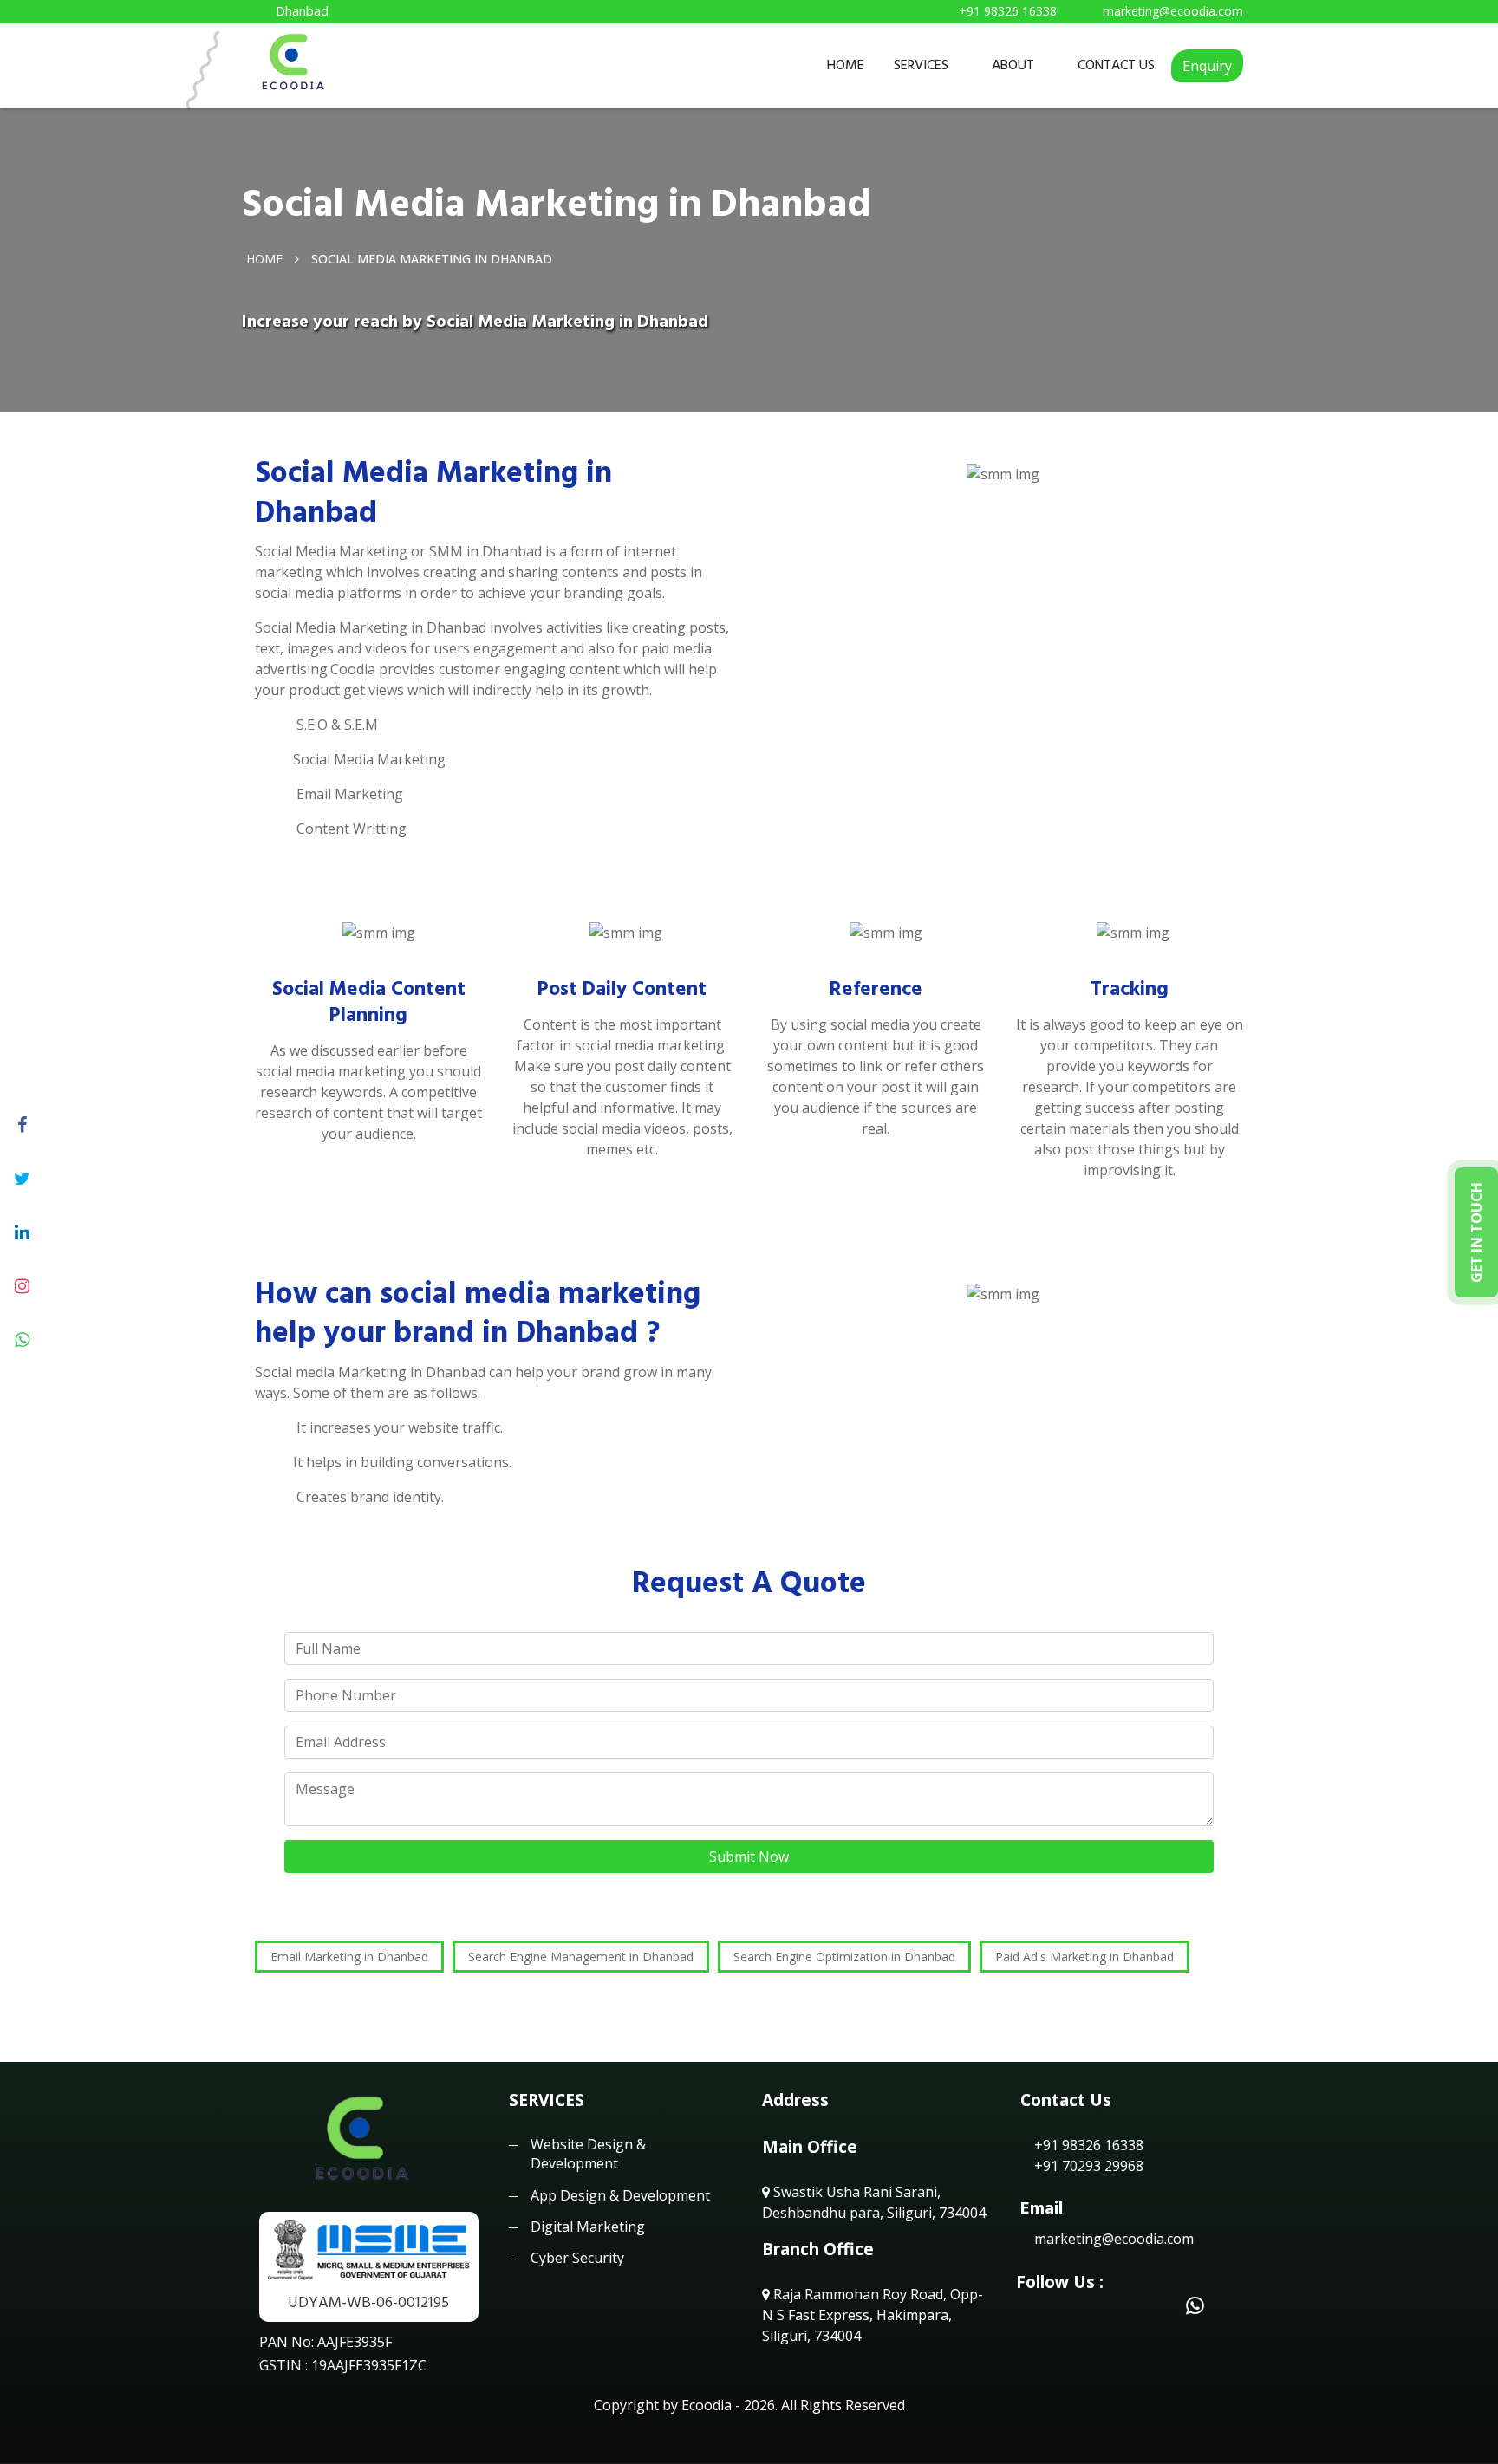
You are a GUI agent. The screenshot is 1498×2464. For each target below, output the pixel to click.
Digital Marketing (588, 2227)
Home (264, 258)
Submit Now (749, 1856)
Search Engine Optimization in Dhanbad (844, 1957)
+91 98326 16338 (1087, 2145)
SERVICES (921, 65)
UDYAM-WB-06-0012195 (368, 2302)
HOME (846, 65)
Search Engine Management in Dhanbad (581, 1957)
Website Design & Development (588, 2154)
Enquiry (1207, 66)
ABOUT (1013, 65)
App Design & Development (620, 2195)
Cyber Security (577, 2258)
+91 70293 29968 (1087, 2166)
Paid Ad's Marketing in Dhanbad (1084, 1957)
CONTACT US (1116, 65)
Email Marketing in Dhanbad (349, 1957)
